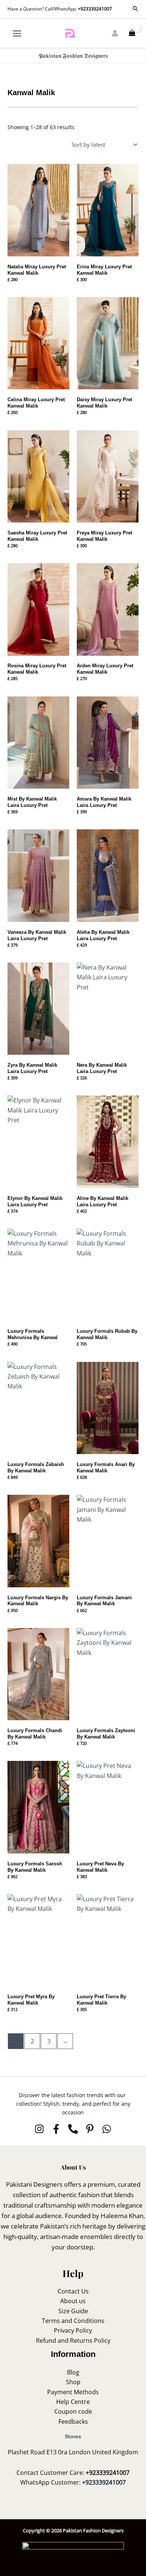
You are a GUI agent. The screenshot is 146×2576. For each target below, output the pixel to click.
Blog (73, 2372)
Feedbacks (73, 2421)
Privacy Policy (73, 2330)
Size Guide (73, 2311)
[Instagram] (39, 2129)
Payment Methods (73, 2392)
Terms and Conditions (73, 2321)
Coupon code (73, 2411)
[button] (136, 9)
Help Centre (73, 2402)
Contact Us (73, 2291)
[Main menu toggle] (17, 33)
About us (73, 2301)
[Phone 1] (73, 2129)
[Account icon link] (115, 33)
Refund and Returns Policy (73, 2340)
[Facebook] (56, 2129)
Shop (73, 2382)
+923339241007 (95, 9)
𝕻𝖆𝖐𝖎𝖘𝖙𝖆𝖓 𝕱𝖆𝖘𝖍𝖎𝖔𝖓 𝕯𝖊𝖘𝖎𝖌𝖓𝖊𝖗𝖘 (73, 56)
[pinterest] (90, 2129)
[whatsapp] (107, 2129)
